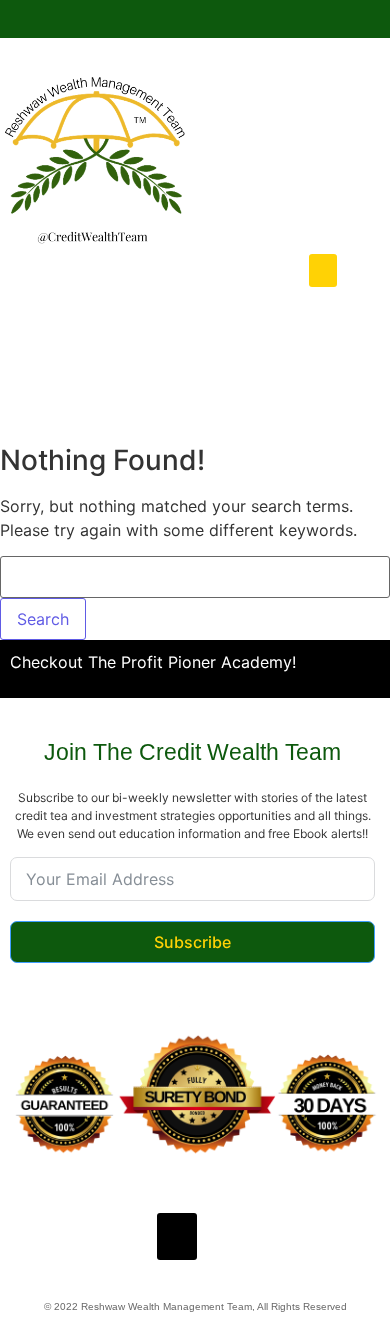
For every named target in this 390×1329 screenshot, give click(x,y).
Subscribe (192, 942)
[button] (323, 270)
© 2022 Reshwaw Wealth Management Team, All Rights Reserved (195, 1306)
